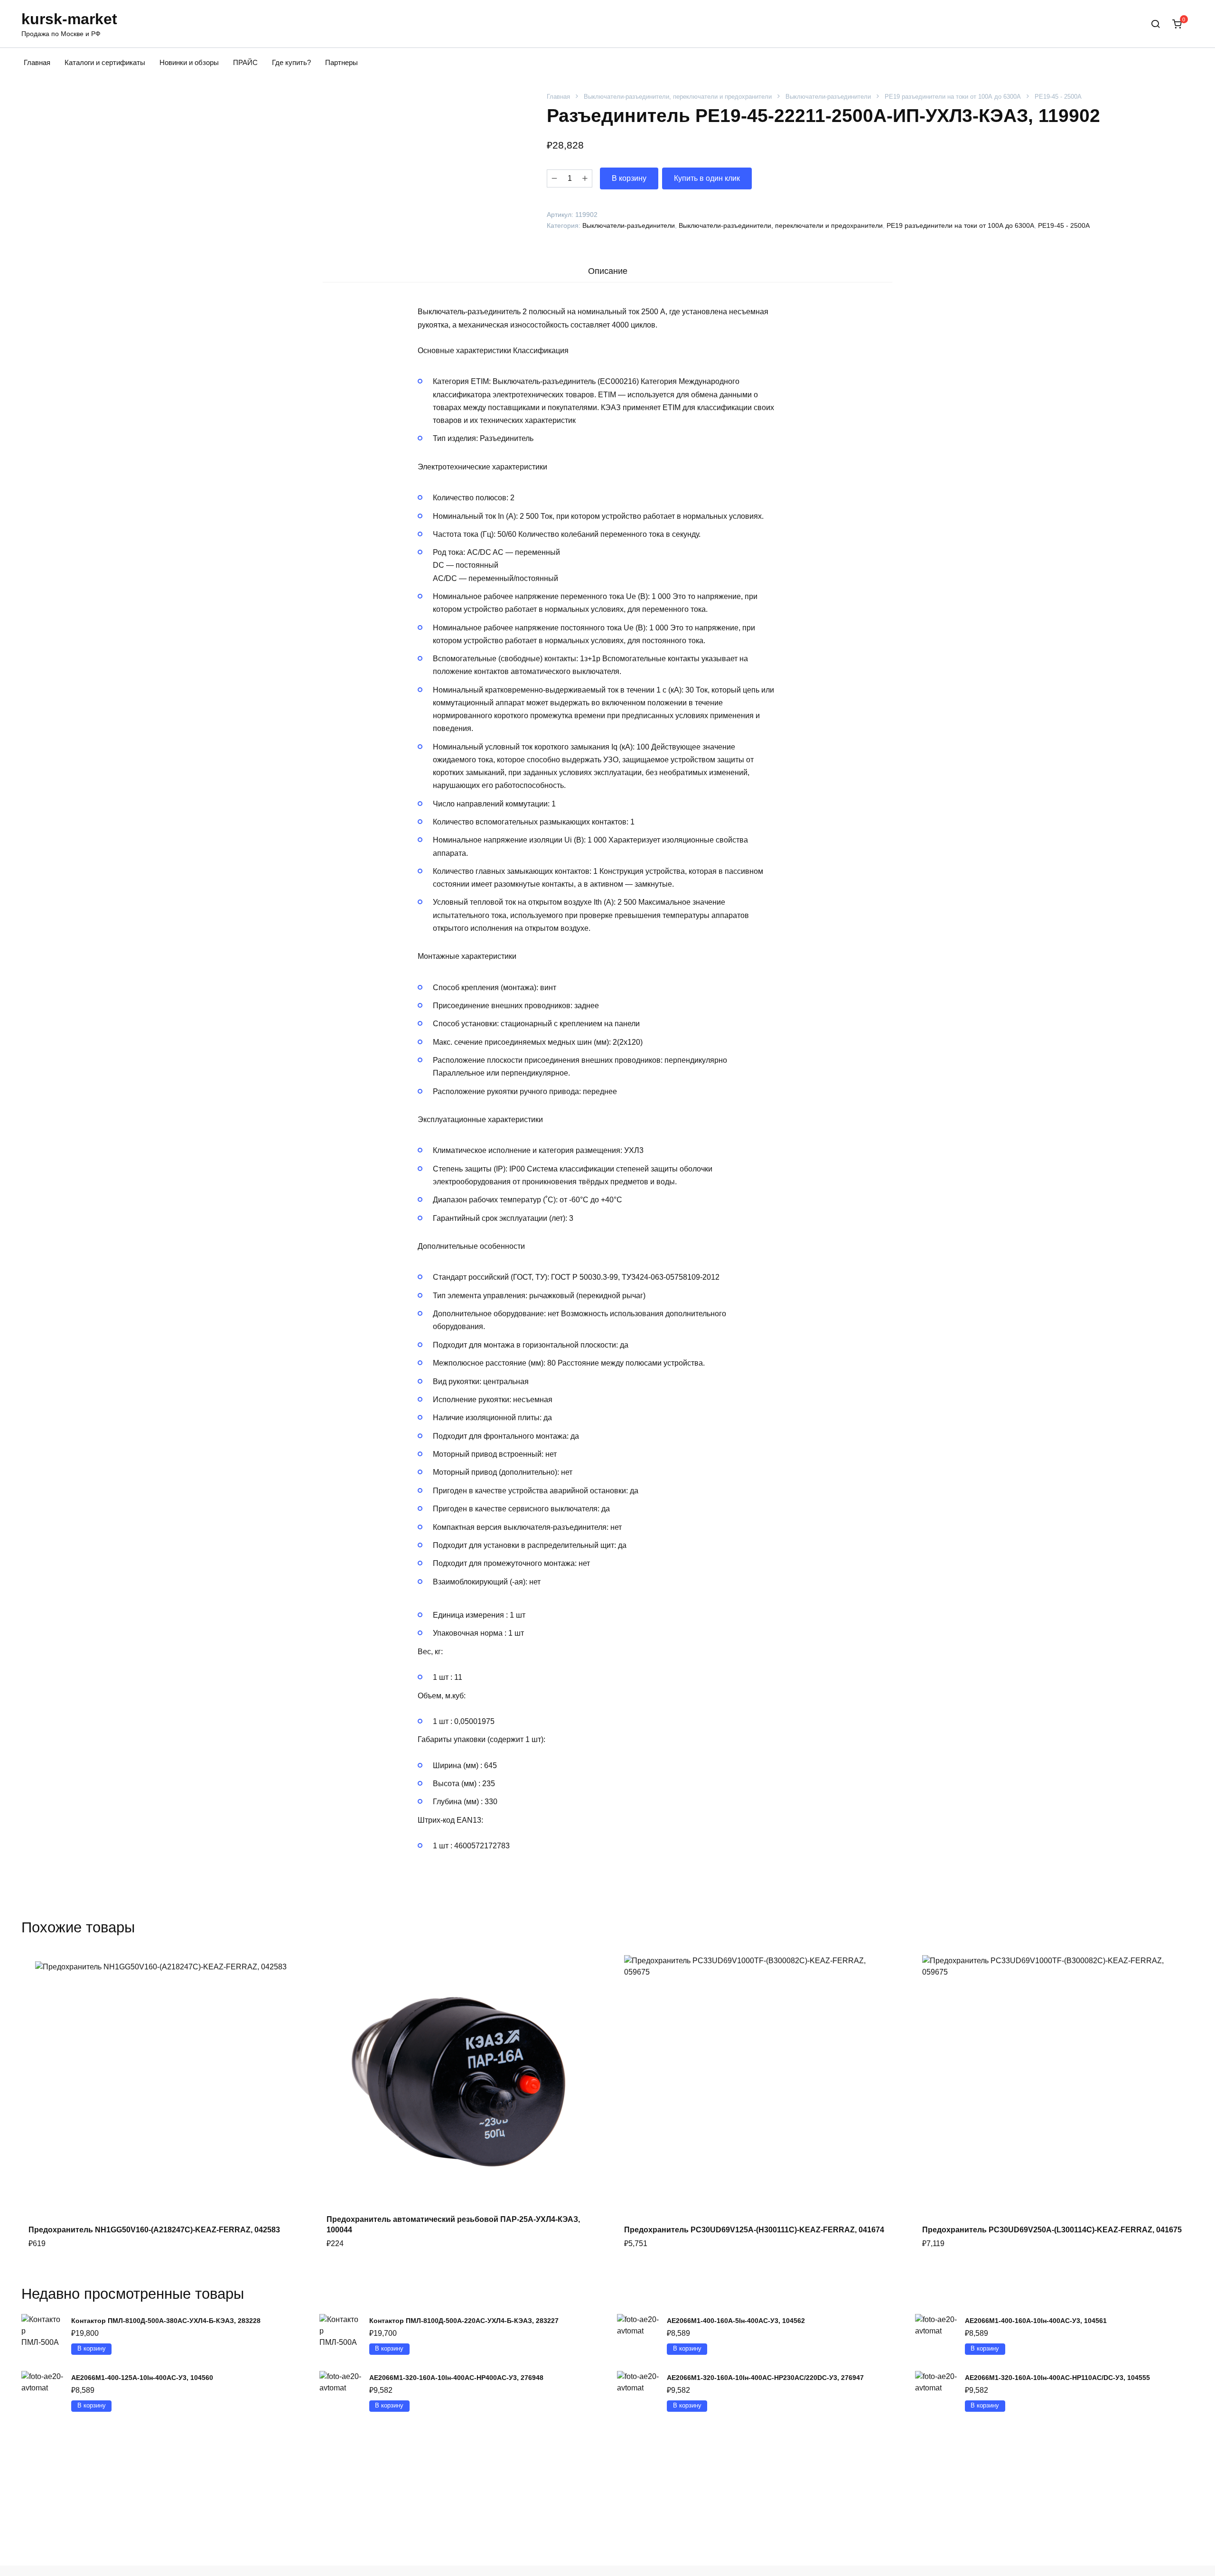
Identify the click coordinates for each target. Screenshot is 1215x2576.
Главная (37, 62)
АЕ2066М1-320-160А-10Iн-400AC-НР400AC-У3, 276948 (456, 2378)
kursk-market (69, 19)
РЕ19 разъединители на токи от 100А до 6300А (953, 97)
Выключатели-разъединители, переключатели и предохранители (678, 97)
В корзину (629, 178)
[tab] (607, 271)
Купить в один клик (707, 178)
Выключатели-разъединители (828, 97)
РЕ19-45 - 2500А (1058, 97)
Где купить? (291, 62)
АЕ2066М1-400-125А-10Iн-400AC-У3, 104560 (142, 2378)
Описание (608, 271)
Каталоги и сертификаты (105, 62)
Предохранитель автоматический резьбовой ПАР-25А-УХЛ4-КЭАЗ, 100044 (453, 2225)
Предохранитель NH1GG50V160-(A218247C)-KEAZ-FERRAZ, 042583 (154, 2230)
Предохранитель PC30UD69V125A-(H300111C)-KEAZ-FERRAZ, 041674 (754, 2230)
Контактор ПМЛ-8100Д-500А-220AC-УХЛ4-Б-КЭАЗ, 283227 (464, 2321)
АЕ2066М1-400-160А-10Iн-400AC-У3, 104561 (1036, 2321)
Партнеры (341, 62)
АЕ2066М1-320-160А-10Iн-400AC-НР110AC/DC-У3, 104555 (1057, 2378)
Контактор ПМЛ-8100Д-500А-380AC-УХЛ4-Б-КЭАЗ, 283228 (166, 2321)
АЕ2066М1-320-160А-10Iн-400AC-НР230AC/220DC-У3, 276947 (765, 2378)
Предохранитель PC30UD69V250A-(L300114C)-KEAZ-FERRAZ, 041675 (1052, 2230)
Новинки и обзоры (189, 62)
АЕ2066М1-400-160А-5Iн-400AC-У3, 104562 (736, 2321)
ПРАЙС (245, 62)
